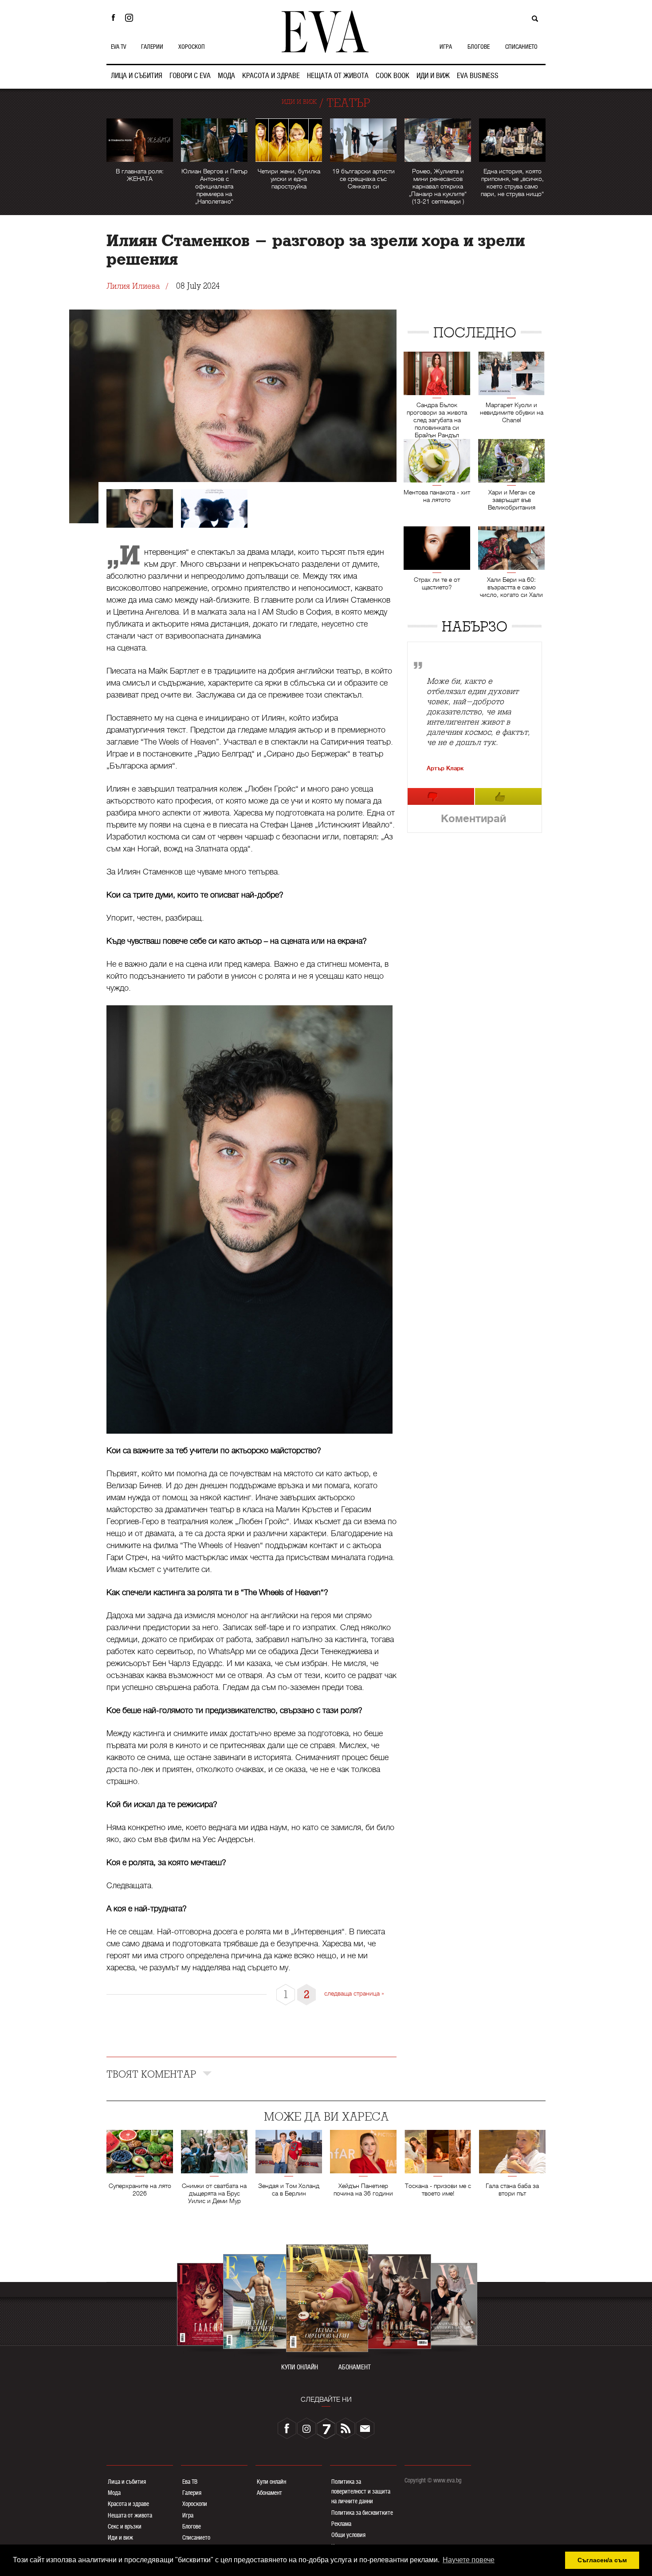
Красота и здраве (128, 2504)
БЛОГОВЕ (479, 47)
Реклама (341, 2524)
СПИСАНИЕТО (521, 47)
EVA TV (118, 47)
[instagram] (306, 2428)
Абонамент (269, 2493)
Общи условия (348, 2535)
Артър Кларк (445, 768)
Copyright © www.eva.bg (433, 2480)
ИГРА (446, 47)
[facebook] (287, 2428)
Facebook (113, 18)
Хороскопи (195, 2504)
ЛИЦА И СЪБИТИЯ (137, 76)
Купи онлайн (271, 2482)
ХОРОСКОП (192, 47)
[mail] (365, 2428)
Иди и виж (120, 2537)
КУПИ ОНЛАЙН (300, 2367)
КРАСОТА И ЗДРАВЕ (271, 76)
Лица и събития (127, 2482)
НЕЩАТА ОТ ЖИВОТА (338, 76)
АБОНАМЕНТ (355, 2367)
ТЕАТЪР (348, 103)
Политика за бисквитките (362, 2513)
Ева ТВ (190, 2482)
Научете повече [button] (469, 2560)
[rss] (346, 2428)
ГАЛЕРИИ (152, 47)
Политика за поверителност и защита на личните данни (361, 2492)
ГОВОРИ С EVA (190, 76)
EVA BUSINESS (478, 76)
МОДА (226, 76)
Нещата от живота (130, 2515)
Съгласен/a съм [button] (602, 2560)
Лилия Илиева (133, 286)
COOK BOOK (393, 76)
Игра (188, 2515)
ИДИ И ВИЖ (433, 76)
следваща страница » (354, 1993)
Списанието (196, 2537)
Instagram (131, 18)
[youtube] (326, 2428)
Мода (114, 2493)
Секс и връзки (125, 2526)
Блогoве (192, 2526)
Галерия (192, 2493)
